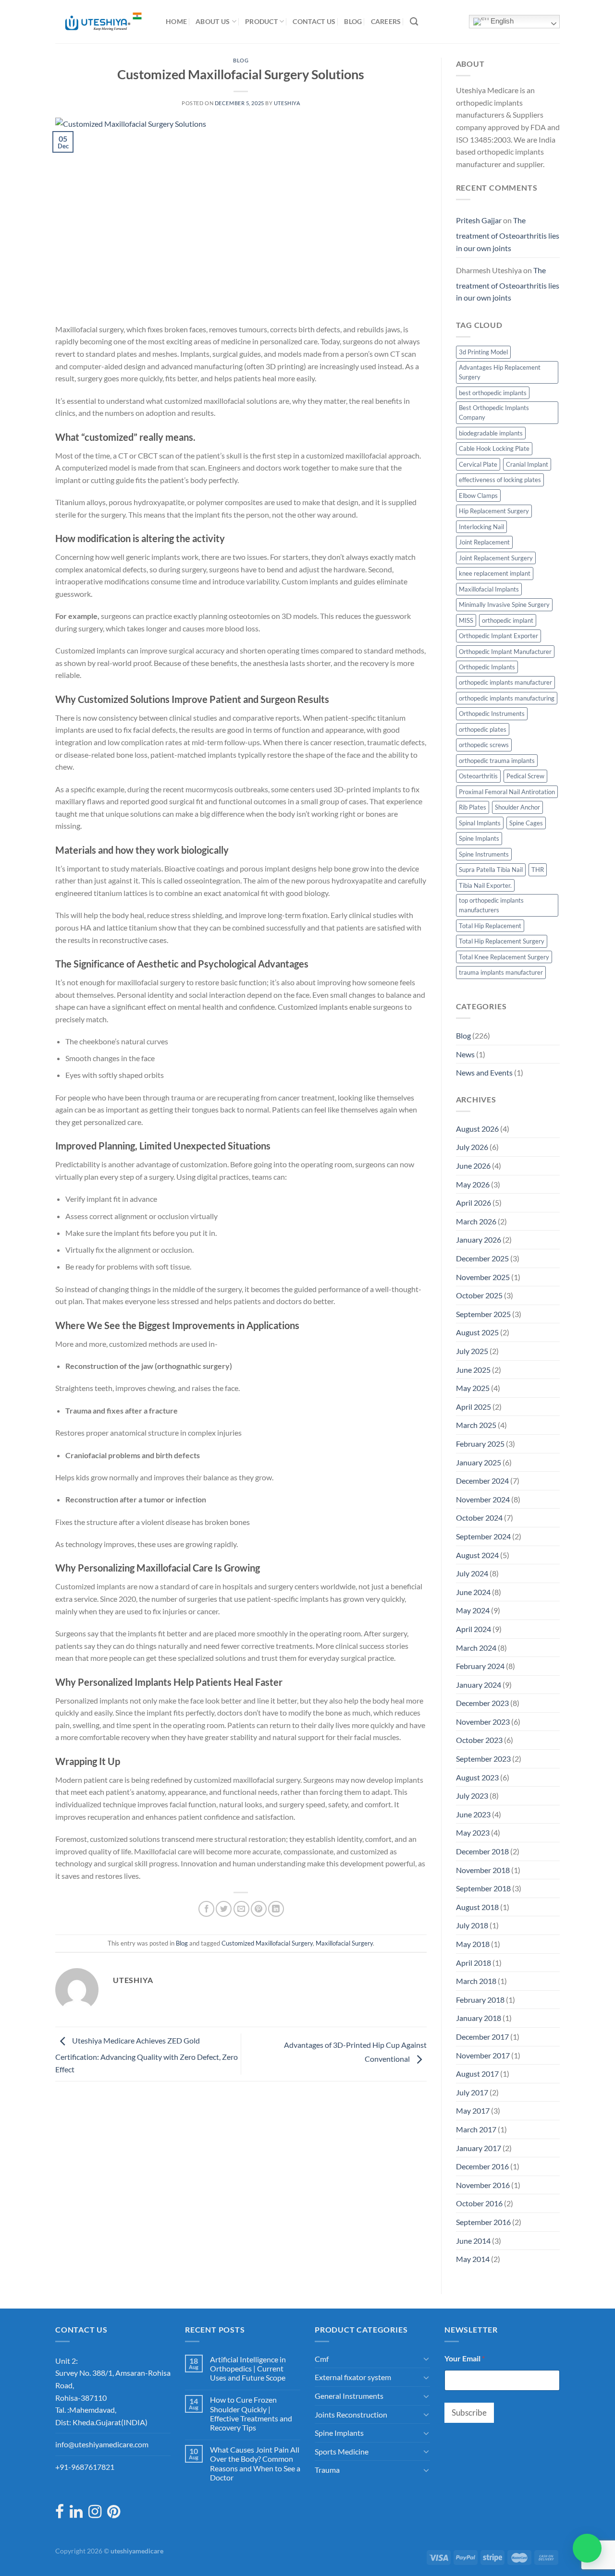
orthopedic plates (483, 729)
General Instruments (349, 2396)
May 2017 (473, 2110)
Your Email (465, 2358)
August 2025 (477, 1332)
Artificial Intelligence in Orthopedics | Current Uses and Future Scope (248, 2368)
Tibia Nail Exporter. (485, 885)
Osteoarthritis (478, 776)
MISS (466, 620)
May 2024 (473, 1610)
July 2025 (472, 1351)
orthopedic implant (508, 620)
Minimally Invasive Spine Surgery (504, 605)
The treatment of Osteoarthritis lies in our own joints (508, 234)
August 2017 (477, 2074)
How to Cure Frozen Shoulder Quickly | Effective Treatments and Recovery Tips (251, 2413)
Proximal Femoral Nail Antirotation (507, 792)
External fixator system (353, 2377)
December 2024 (482, 1481)
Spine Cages (526, 823)
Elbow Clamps (478, 496)
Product (261, 21)
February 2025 (480, 1444)
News (465, 1054)
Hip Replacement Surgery (494, 511)
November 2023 (483, 1722)
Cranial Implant (527, 464)
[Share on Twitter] (224, 1909)
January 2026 (479, 1240)
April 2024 (474, 1629)
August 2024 (477, 1555)
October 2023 (479, 1740)
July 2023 (472, 1796)
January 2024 (479, 1685)
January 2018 (479, 2018)
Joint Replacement (484, 542)
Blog (353, 21)
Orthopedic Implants (487, 667)
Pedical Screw (525, 776)
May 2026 (473, 1184)
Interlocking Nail (481, 527)
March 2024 (476, 1648)
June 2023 (473, 1814)
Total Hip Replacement (490, 926)
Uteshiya (287, 103)
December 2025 (482, 1258)
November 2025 (483, 1277)
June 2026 (473, 1166)
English (501, 21)
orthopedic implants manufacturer (505, 682)
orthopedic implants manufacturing (507, 698)
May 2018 (473, 1944)
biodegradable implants (491, 433)
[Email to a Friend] (241, 1909)
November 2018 (483, 1870)
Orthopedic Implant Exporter (498, 636)
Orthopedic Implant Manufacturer (505, 652)
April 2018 (474, 1963)
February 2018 (480, 2000)
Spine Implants (479, 838)
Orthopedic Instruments (492, 714)
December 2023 (482, 1703)
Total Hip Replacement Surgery (502, 941)
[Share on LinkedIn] (276, 1909)
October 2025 (479, 1295)
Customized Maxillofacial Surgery (267, 1943)
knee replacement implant (495, 573)
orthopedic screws (484, 745)
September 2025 (483, 1314)
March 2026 (476, 1221)
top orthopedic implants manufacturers (491, 905)
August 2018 (477, 1907)
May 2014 (473, 2259)
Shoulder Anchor (517, 807)
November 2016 (483, 2185)
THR (538, 870)
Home (176, 21)
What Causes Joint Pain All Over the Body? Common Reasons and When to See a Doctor (255, 2463)
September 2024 (483, 1536)
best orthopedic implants (493, 393)
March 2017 (476, 2129)
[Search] (414, 22)
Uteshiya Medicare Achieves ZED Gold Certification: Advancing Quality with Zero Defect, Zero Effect (147, 2055)
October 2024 (479, 1518)
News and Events (484, 1072)
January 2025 (479, 1462)
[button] (587, 2548)
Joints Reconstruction (351, 2414)
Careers (386, 21)
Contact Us (314, 21)
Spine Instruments (484, 854)
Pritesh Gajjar (479, 220)
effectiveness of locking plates (500, 480)
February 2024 (480, 1666)
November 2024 (483, 1499)
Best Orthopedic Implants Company (494, 412)
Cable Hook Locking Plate (494, 448)
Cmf (322, 2359)
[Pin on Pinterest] (259, 1909)
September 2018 (483, 1888)
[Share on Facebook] (206, 1909)
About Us (213, 21)
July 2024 (472, 1573)
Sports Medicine (342, 2451)
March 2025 (476, 1425)
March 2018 (476, 1981)
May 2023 (473, 1832)
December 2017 (482, 2037)
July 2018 (472, 1925)
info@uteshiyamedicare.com (102, 2444)
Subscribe (469, 2413)
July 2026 (472, 1147)
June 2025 (473, 1370)
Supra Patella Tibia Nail (491, 870)
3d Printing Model (483, 352)
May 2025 (473, 1388)
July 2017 (472, 2092)
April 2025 (474, 1407)
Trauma (327, 2470)
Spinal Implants (480, 823)
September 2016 (483, 2222)
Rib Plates (473, 807)
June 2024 (473, 1592)
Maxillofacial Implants (489, 589)
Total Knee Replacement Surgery (504, 957)
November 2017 (483, 2055)
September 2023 (483, 1759)
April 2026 (474, 1203)
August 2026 (477, 1129)
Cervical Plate (478, 464)
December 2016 (482, 2166)
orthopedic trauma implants (497, 761)
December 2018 (482, 1851)
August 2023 (477, 1777)
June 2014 (473, 2241)
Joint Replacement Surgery (496, 558)
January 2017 (479, 2148)
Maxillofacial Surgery (344, 1943)
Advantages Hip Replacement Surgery (500, 372)
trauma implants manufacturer (501, 972)
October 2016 (479, 2203)
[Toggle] (426, 2358)
